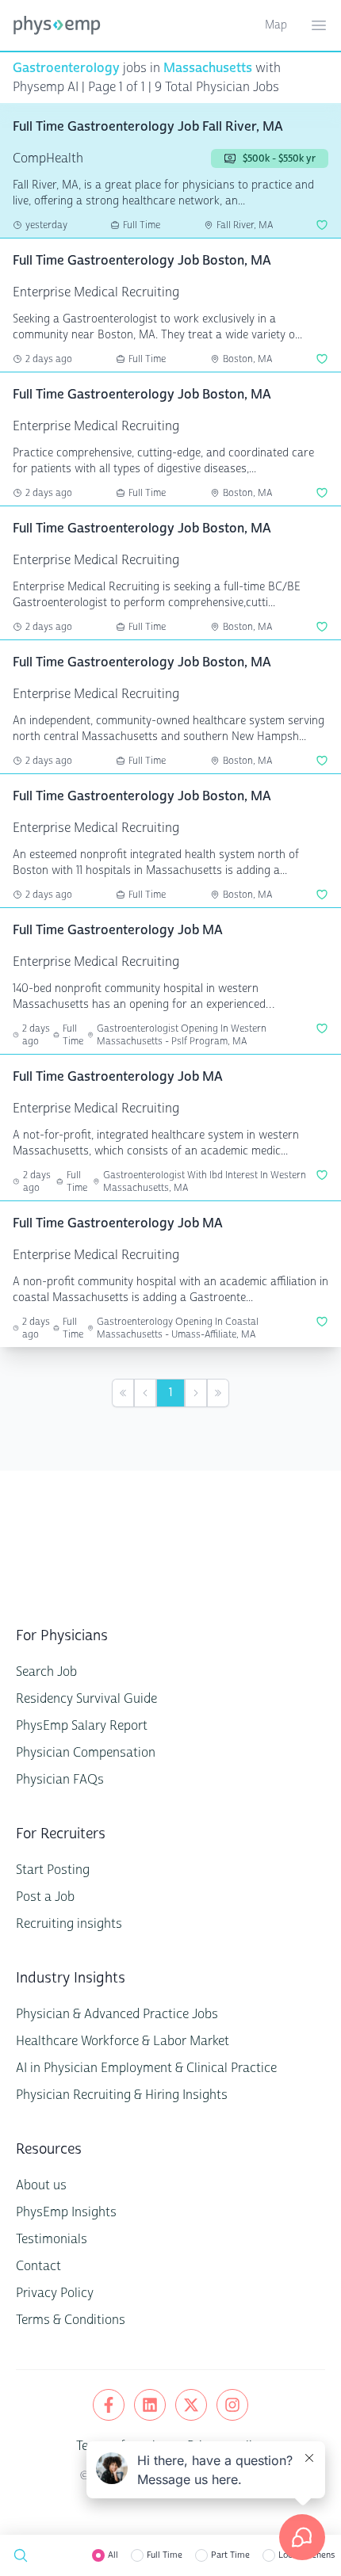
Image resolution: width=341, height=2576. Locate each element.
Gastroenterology (66, 68)
